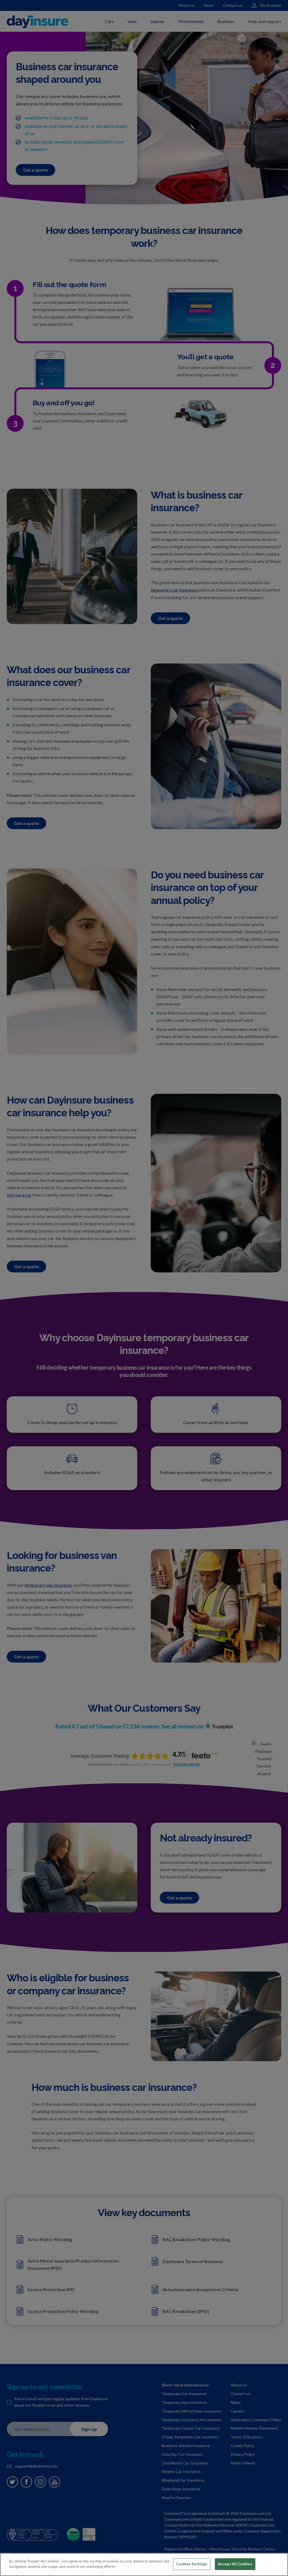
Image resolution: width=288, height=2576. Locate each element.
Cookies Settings (192, 2564)
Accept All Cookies (235, 2564)
